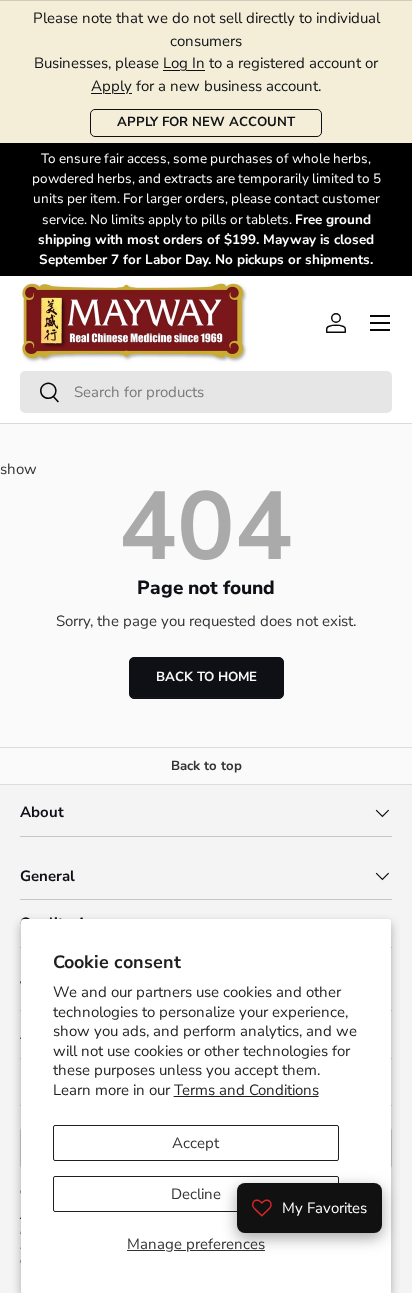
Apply (111, 86)
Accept (195, 1143)
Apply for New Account (206, 122)
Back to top (206, 766)
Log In (184, 63)
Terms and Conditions (246, 1090)
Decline (196, 1194)
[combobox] (206, 392)
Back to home (206, 677)
